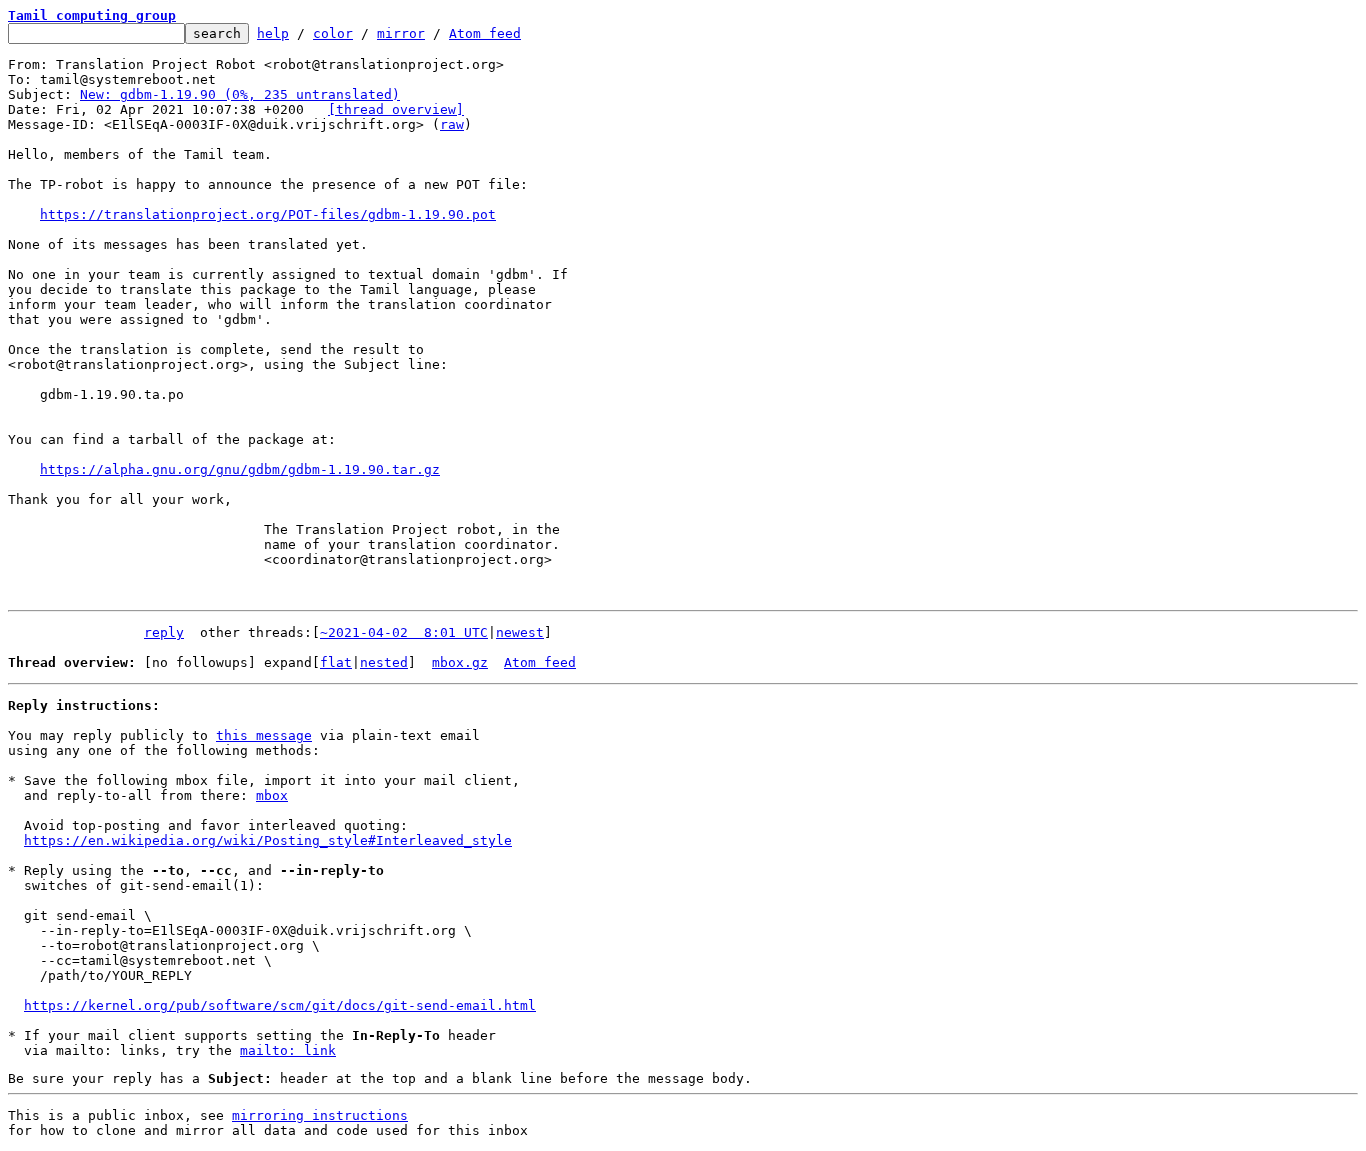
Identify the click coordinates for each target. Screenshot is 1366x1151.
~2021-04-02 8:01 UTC (404, 632)
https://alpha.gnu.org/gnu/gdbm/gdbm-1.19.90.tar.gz (240, 469)
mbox (272, 795)
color (333, 33)
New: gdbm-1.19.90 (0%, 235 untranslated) (240, 94)
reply (164, 632)
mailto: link (288, 1050)
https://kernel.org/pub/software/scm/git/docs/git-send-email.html (280, 1005)
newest (520, 632)
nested (384, 662)
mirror (401, 33)
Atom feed (485, 33)
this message (264, 735)
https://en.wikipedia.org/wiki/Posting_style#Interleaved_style (268, 840)
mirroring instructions (320, 1115)
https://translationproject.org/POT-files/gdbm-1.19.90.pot (268, 214)
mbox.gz (460, 662)
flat (336, 662)
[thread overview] (396, 109)
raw (452, 124)
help (273, 33)
